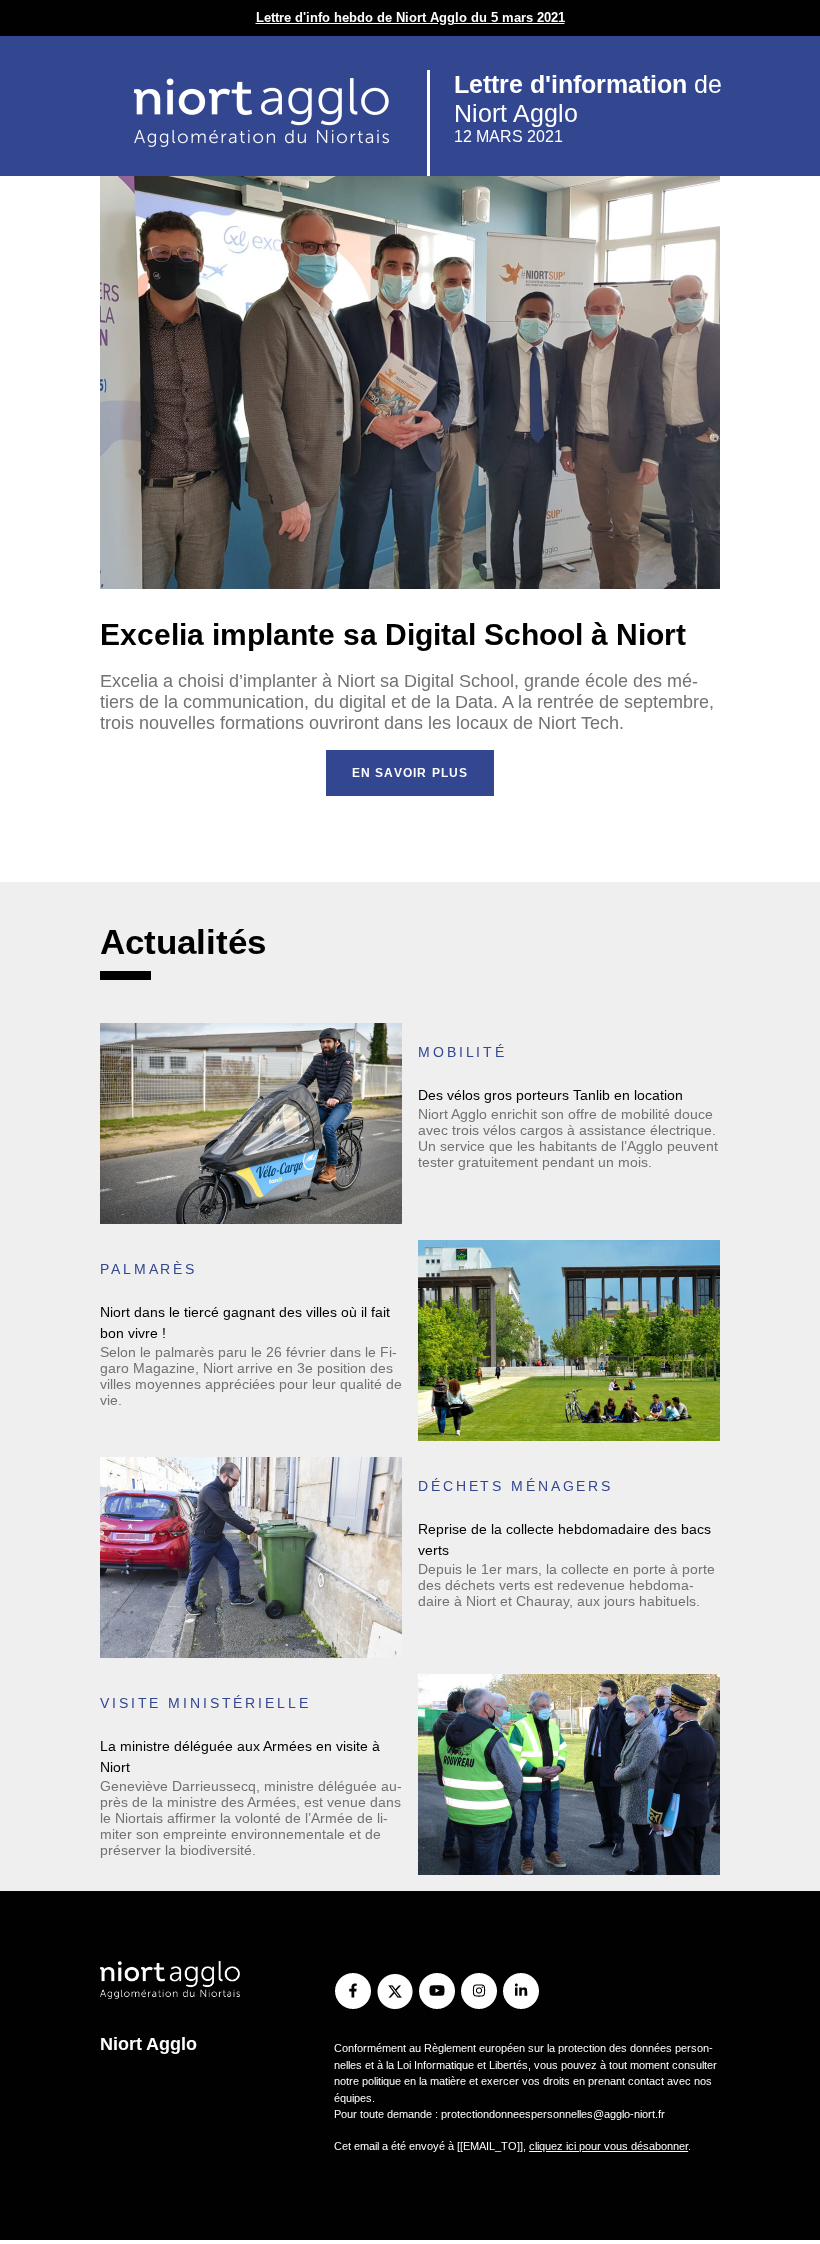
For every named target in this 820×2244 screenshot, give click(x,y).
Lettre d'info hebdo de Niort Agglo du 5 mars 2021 (410, 17)
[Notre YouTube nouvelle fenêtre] (436, 1991)
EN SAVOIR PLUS (410, 773)
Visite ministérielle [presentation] (205, 1703)
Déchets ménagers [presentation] (515, 1486)
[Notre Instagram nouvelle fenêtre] (478, 1991)
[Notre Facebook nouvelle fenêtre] (352, 1991)
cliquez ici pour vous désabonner (608, 2146)
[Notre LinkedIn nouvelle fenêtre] (520, 1991)
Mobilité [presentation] (462, 1052)
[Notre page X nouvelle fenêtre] (394, 1991)
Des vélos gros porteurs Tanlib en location (550, 1095)
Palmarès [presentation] (148, 1269)
